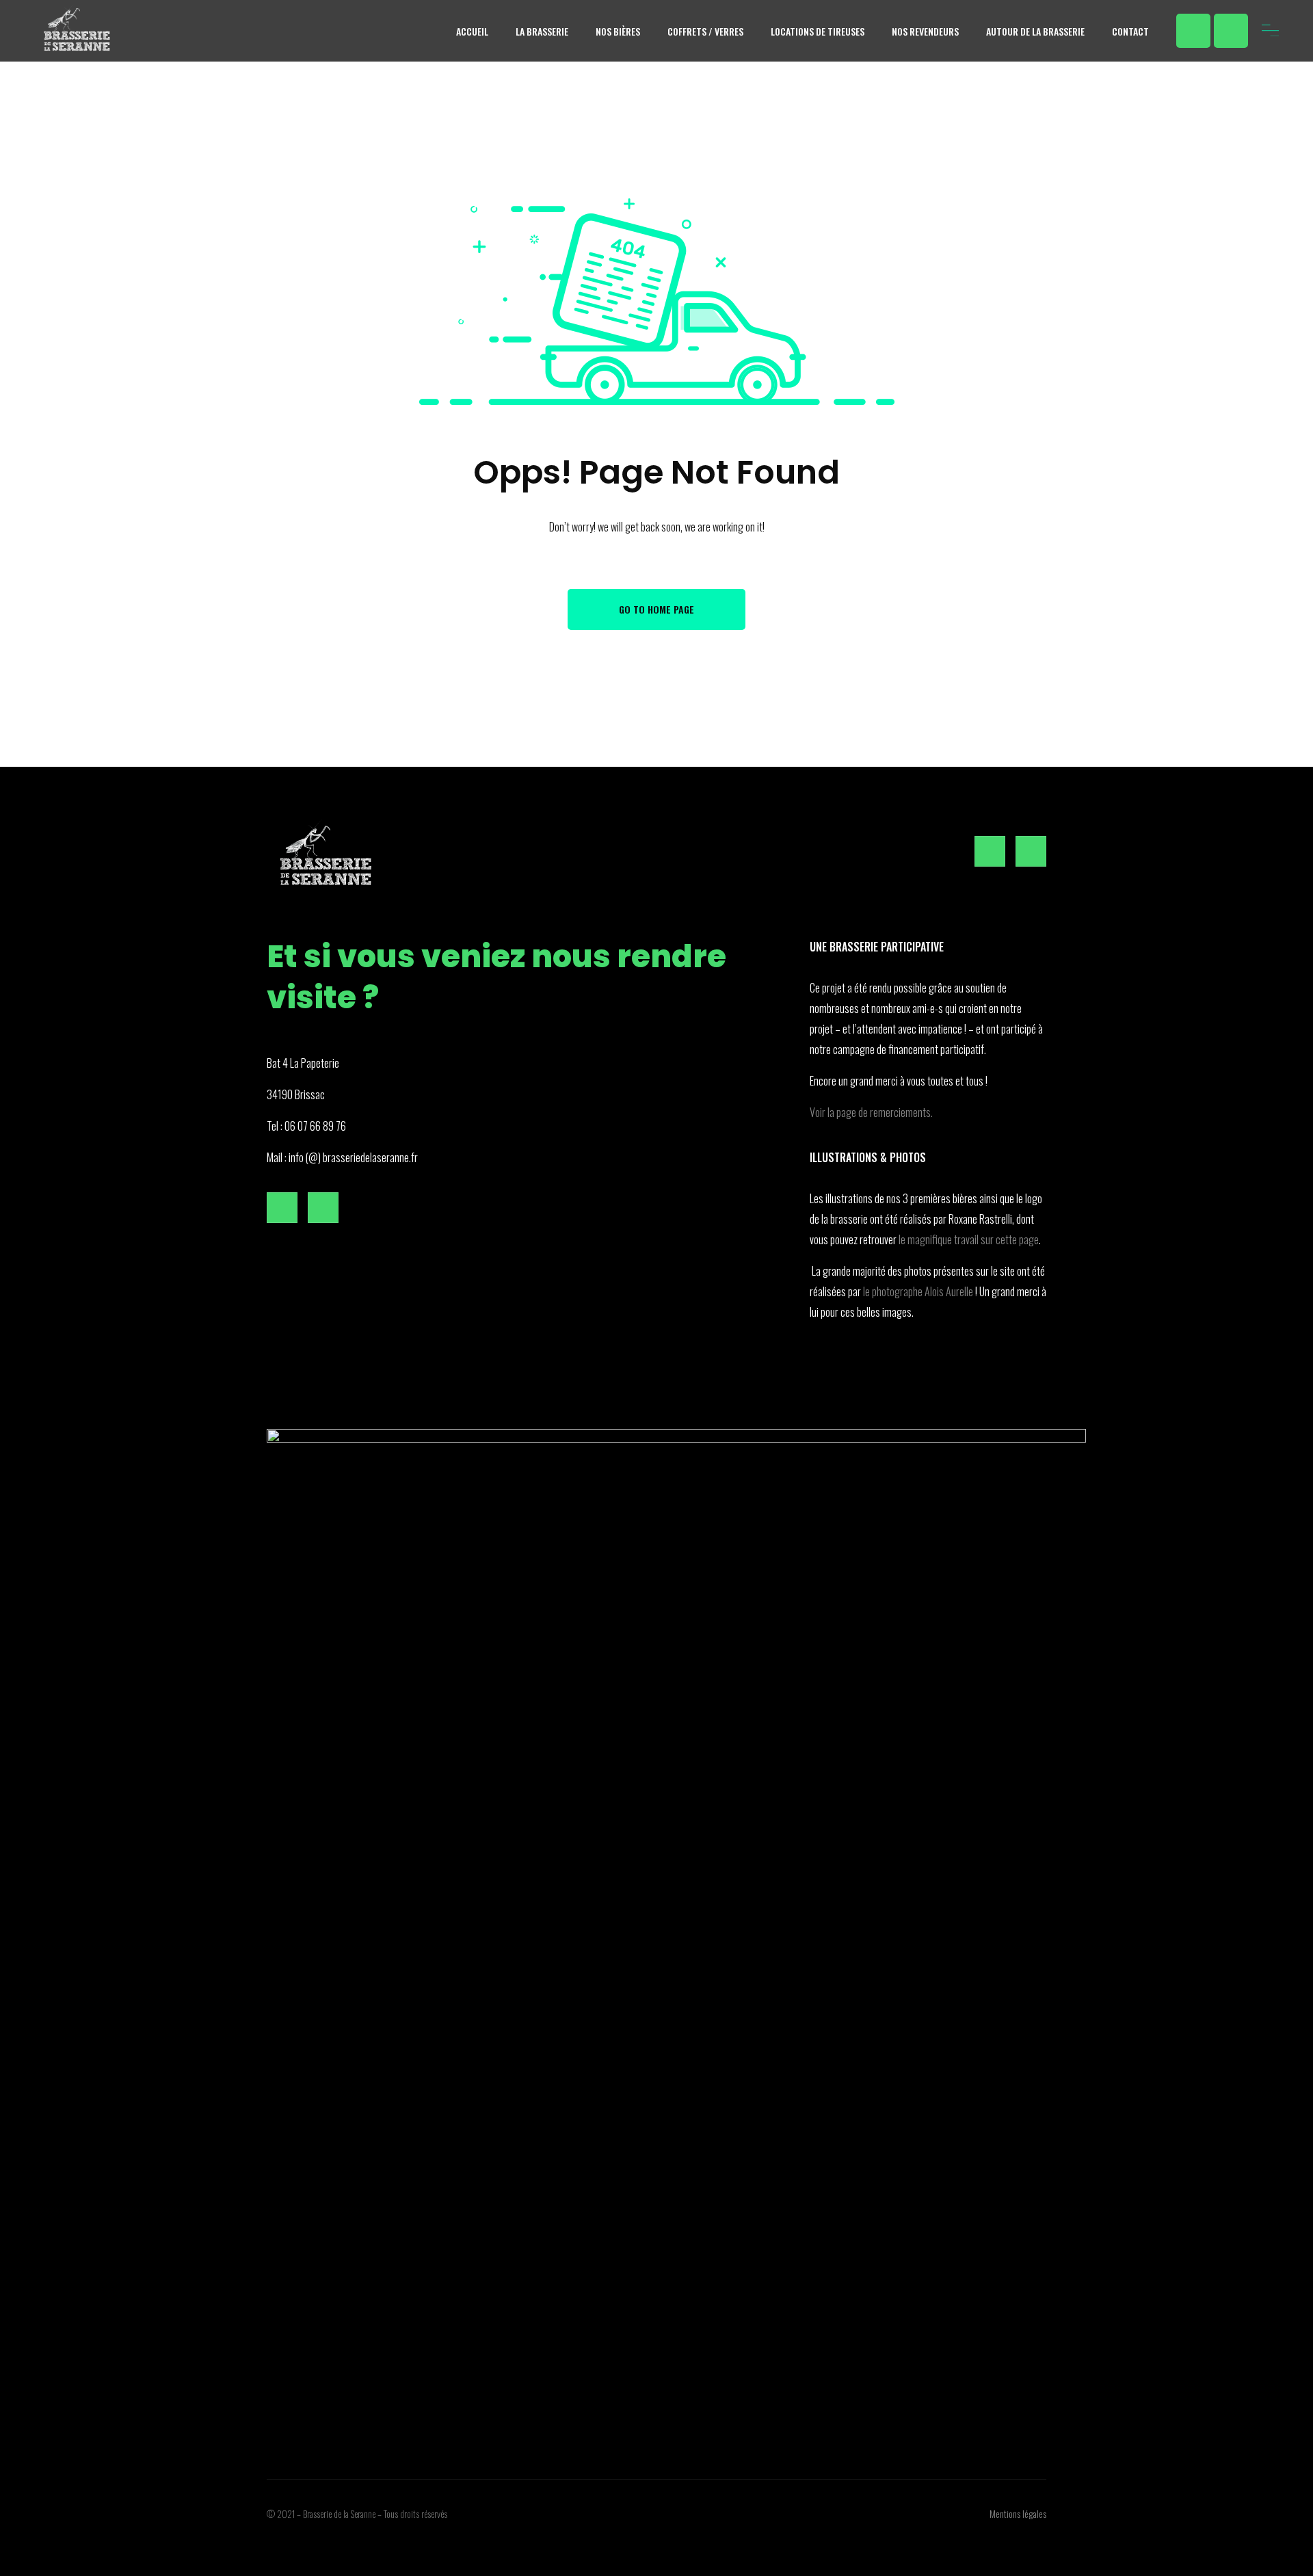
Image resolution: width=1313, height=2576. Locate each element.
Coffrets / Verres (705, 31)
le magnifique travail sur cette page (969, 1239)
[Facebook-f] (990, 851)
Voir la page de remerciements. (871, 1112)
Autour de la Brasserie (1035, 31)
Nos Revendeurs (925, 31)
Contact (1130, 31)
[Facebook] (1193, 31)
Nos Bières (618, 31)
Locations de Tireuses (818, 31)
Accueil (472, 31)
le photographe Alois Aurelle (918, 1291)
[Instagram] (1231, 31)
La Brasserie (542, 31)
